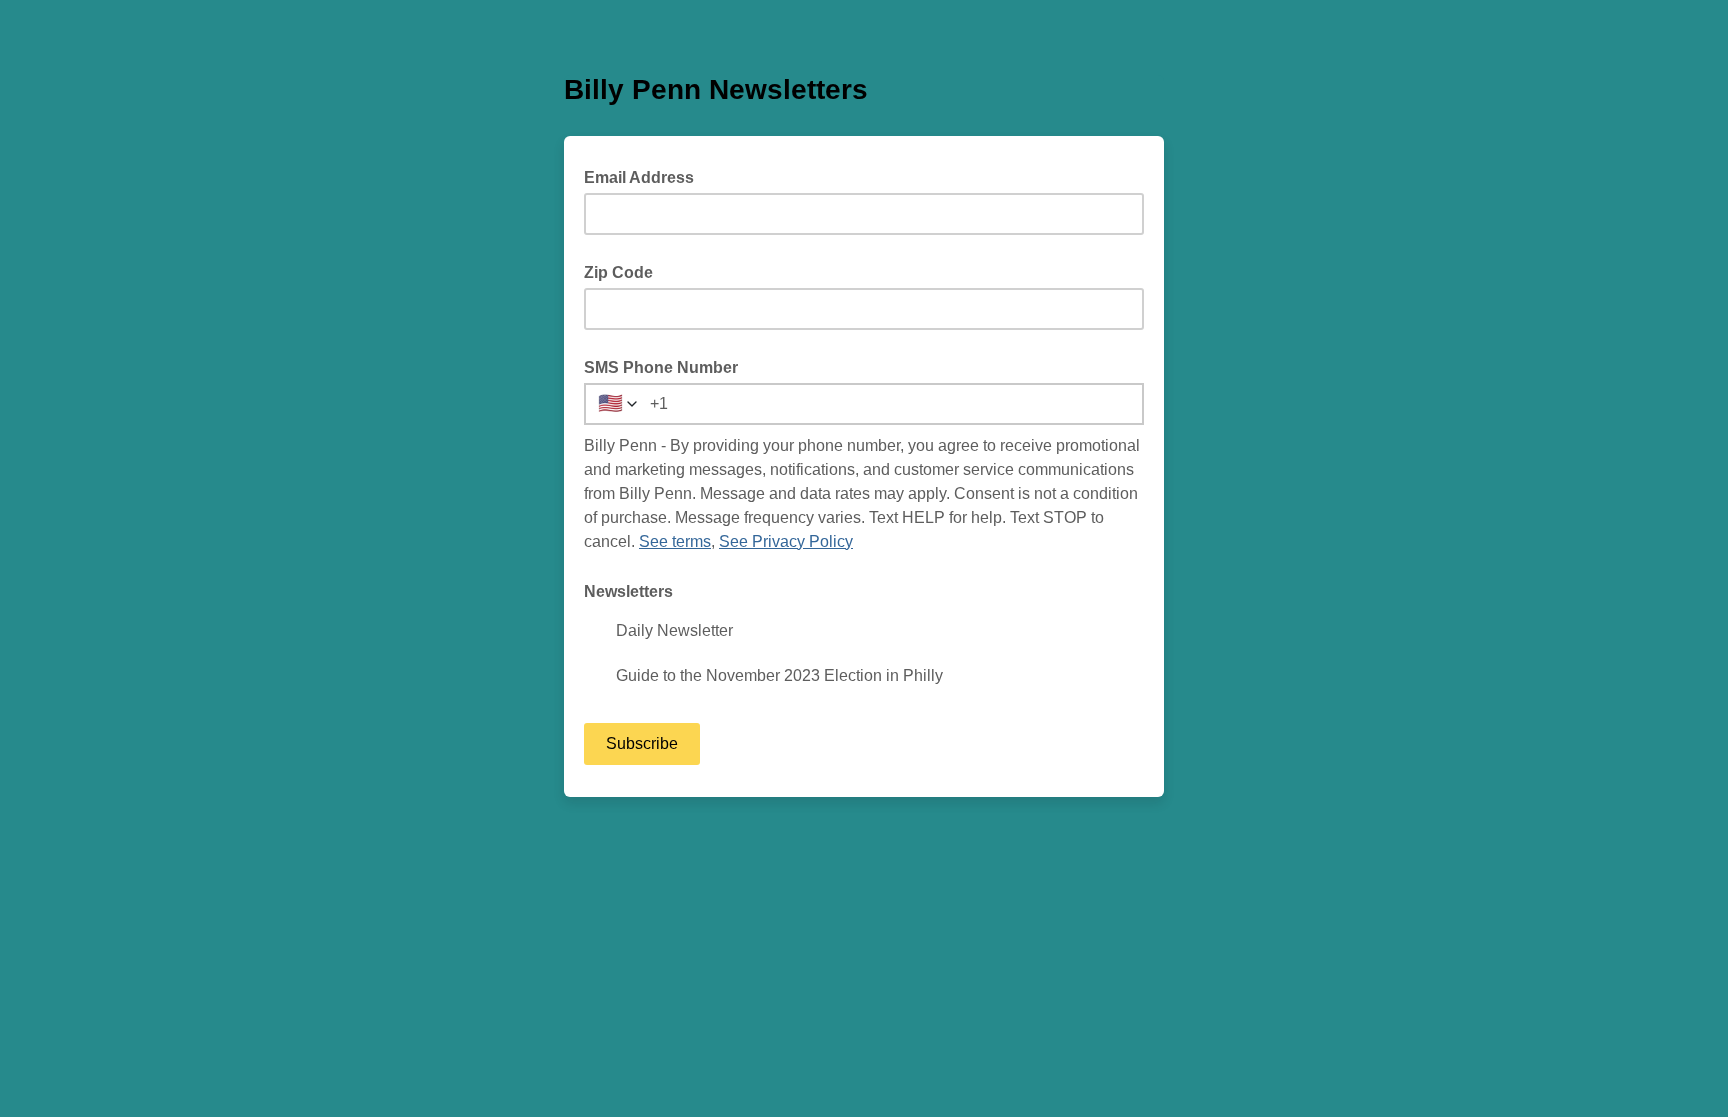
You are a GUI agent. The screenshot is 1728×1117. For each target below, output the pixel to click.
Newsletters (628, 591)
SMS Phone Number (661, 367)
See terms (675, 541)
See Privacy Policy (786, 541)
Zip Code (618, 272)
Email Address (645, 176)
